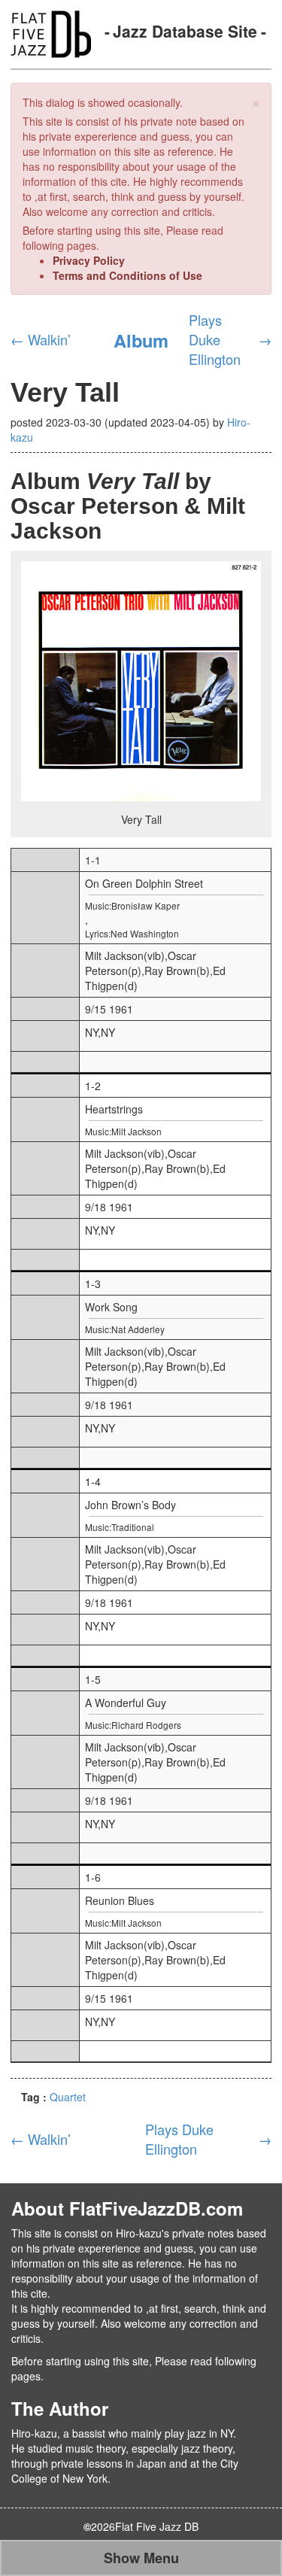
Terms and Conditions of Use (127, 275)
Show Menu (141, 2558)
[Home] (51, 32)
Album (141, 340)
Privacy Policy (89, 260)
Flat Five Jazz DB (157, 2526)
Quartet (68, 2097)
